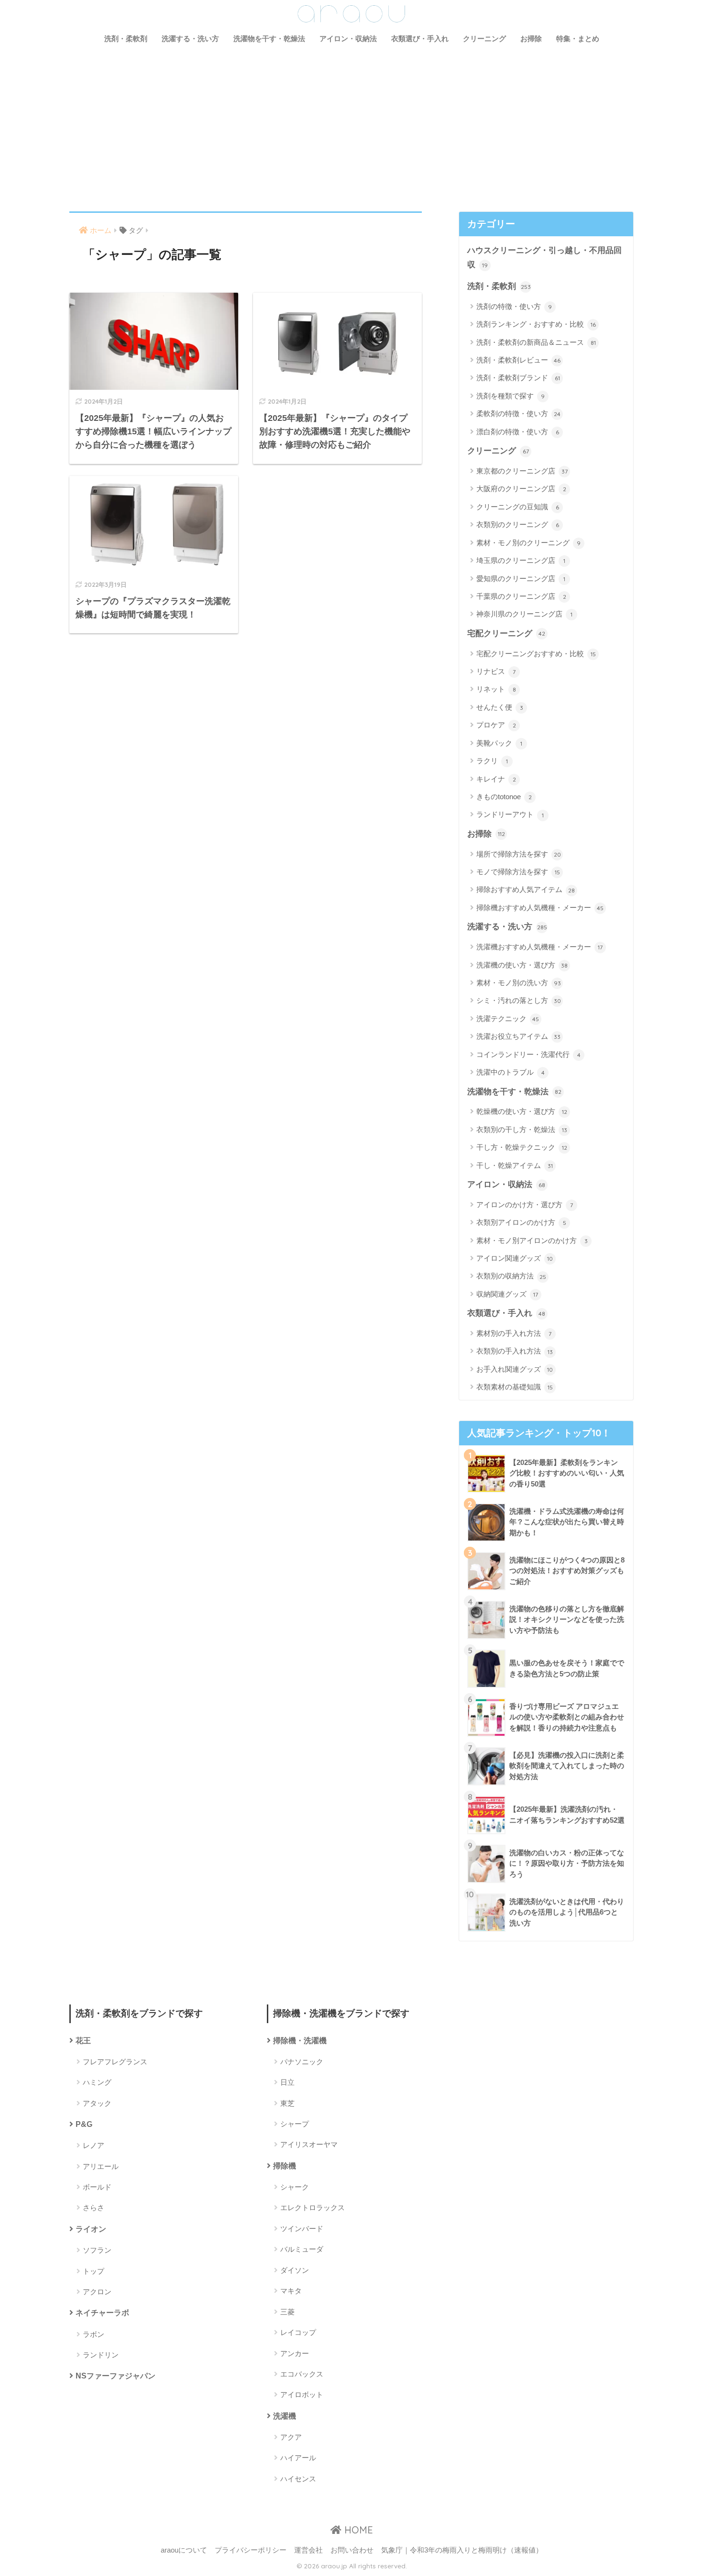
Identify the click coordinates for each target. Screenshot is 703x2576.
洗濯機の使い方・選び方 (522, 965)
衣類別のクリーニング (518, 524)
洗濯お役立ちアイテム (518, 1036)
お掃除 (531, 39)
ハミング (97, 2082)
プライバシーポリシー (251, 2550)
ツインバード (302, 2229)
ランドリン (101, 2355)
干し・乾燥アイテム (515, 1165)
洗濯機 (285, 2416)
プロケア (496, 725)
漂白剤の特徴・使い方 (518, 432)
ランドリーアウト (510, 814)
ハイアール (298, 2458)
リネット (496, 689)
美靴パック (499, 743)
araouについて (184, 2550)
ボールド (97, 2187)
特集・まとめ (578, 39)
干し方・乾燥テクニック (522, 1147)
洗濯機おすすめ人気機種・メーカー (539, 947)
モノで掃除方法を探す (518, 872)
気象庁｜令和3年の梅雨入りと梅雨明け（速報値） (462, 2550)
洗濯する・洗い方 (190, 39)
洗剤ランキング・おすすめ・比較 (536, 324)
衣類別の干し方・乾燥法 (522, 1129)
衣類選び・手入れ (420, 39)
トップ (93, 2271)
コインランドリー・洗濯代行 (528, 1054)
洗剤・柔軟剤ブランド (518, 378)
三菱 (287, 2312)
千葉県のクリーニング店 (521, 596)
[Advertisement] (351, 123)
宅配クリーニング (506, 633)
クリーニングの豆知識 (518, 507)
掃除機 (285, 2166)
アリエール (101, 2166)
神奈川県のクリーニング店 (524, 614)
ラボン (93, 2334)
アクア (291, 2437)
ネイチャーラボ (102, 2313)
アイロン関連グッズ (515, 1258)
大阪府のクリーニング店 (521, 489)
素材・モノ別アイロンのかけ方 (532, 1240)
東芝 (287, 2103)
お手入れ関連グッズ (515, 1369)
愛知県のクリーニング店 (521, 578)
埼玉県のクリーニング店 (521, 560)
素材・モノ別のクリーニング (528, 543)
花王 (83, 2041)
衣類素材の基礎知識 (515, 1387)
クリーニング (484, 39)
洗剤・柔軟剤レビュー (518, 360)
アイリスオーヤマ (309, 2144)
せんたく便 (500, 707)
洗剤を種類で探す (511, 396)
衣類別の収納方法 (511, 1276)
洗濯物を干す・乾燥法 (269, 39)
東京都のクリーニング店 (522, 471)
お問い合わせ (352, 2550)
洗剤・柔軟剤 (126, 39)
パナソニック (302, 2062)
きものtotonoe (504, 797)
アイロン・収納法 (348, 39)
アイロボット (302, 2394)
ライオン (91, 2229)
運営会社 (308, 2550)
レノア (93, 2145)
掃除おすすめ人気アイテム (526, 889)
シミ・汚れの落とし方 (519, 1000)
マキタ (291, 2291)
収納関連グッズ (507, 1294)
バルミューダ (302, 2249)
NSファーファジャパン (115, 2376)
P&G (84, 2124)
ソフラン (97, 2250)
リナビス (496, 671)
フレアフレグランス (115, 2062)
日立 (287, 2082)
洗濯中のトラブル (511, 1072)
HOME (357, 2530)
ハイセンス (298, 2479)
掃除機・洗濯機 (300, 2041)
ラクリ (492, 761)
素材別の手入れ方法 (514, 1333)
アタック (97, 2103)
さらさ (93, 2207)
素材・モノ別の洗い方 (519, 983)
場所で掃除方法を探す (519, 854)
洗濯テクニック (508, 1018)
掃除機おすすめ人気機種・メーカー (540, 908)
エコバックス (302, 2374)
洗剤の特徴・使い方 (514, 306)
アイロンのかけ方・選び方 (525, 1205)
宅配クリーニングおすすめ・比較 (536, 654)
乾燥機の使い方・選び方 (522, 1111)
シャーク (295, 2187)
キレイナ (496, 779)
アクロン (97, 2292)
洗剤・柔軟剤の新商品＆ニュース (536, 342)
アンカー (295, 2353)
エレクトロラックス (313, 2207)
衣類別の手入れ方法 (515, 1351)
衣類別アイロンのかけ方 (521, 1222)
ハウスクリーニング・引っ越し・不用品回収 (544, 258)
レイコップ (298, 2332)
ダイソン (295, 2270)
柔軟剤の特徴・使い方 (518, 413)
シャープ (295, 2124)
